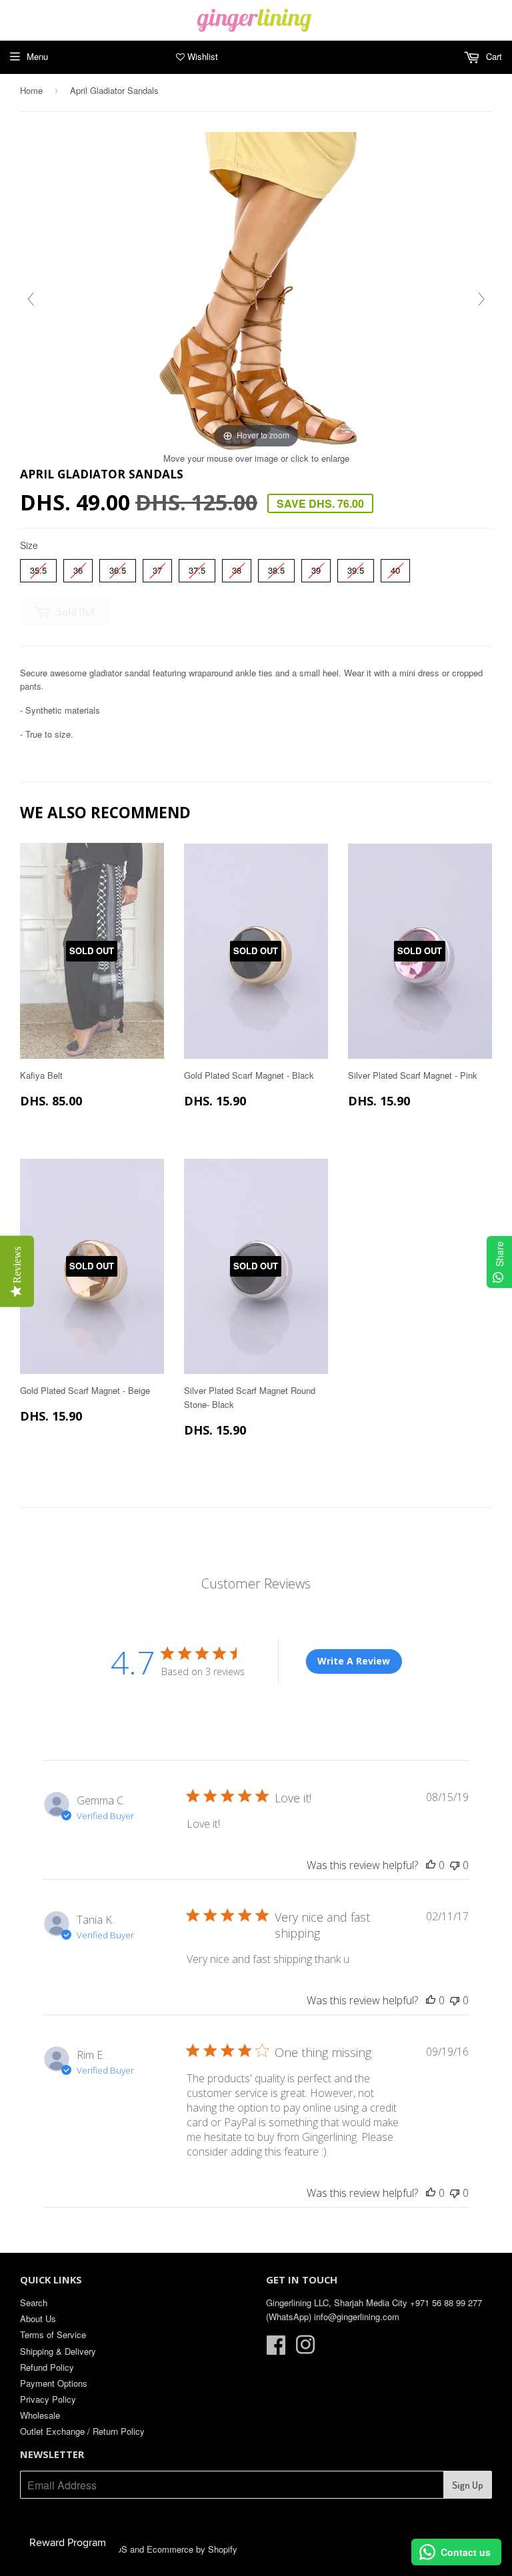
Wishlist (201, 56)
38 (237, 568)
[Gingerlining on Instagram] (305, 2349)
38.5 (277, 568)
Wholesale (40, 2415)
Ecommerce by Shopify (192, 2549)
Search (34, 2302)
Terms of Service (53, 2334)
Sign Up (468, 2485)
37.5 (197, 568)
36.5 (118, 568)
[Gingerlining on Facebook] (276, 2349)
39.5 (356, 568)
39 (316, 568)
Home (31, 90)
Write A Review (354, 1661)
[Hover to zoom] (256, 291)
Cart (493, 56)
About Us (38, 2318)
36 (78, 568)
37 (157, 568)
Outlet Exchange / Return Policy (82, 2431)
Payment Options (54, 2383)
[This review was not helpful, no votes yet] (455, 1865)
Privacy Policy (48, 2399)
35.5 (39, 568)
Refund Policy (47, 2367)
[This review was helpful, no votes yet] (431, 1865)
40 (395, 568)
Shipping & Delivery (58, 2351)
